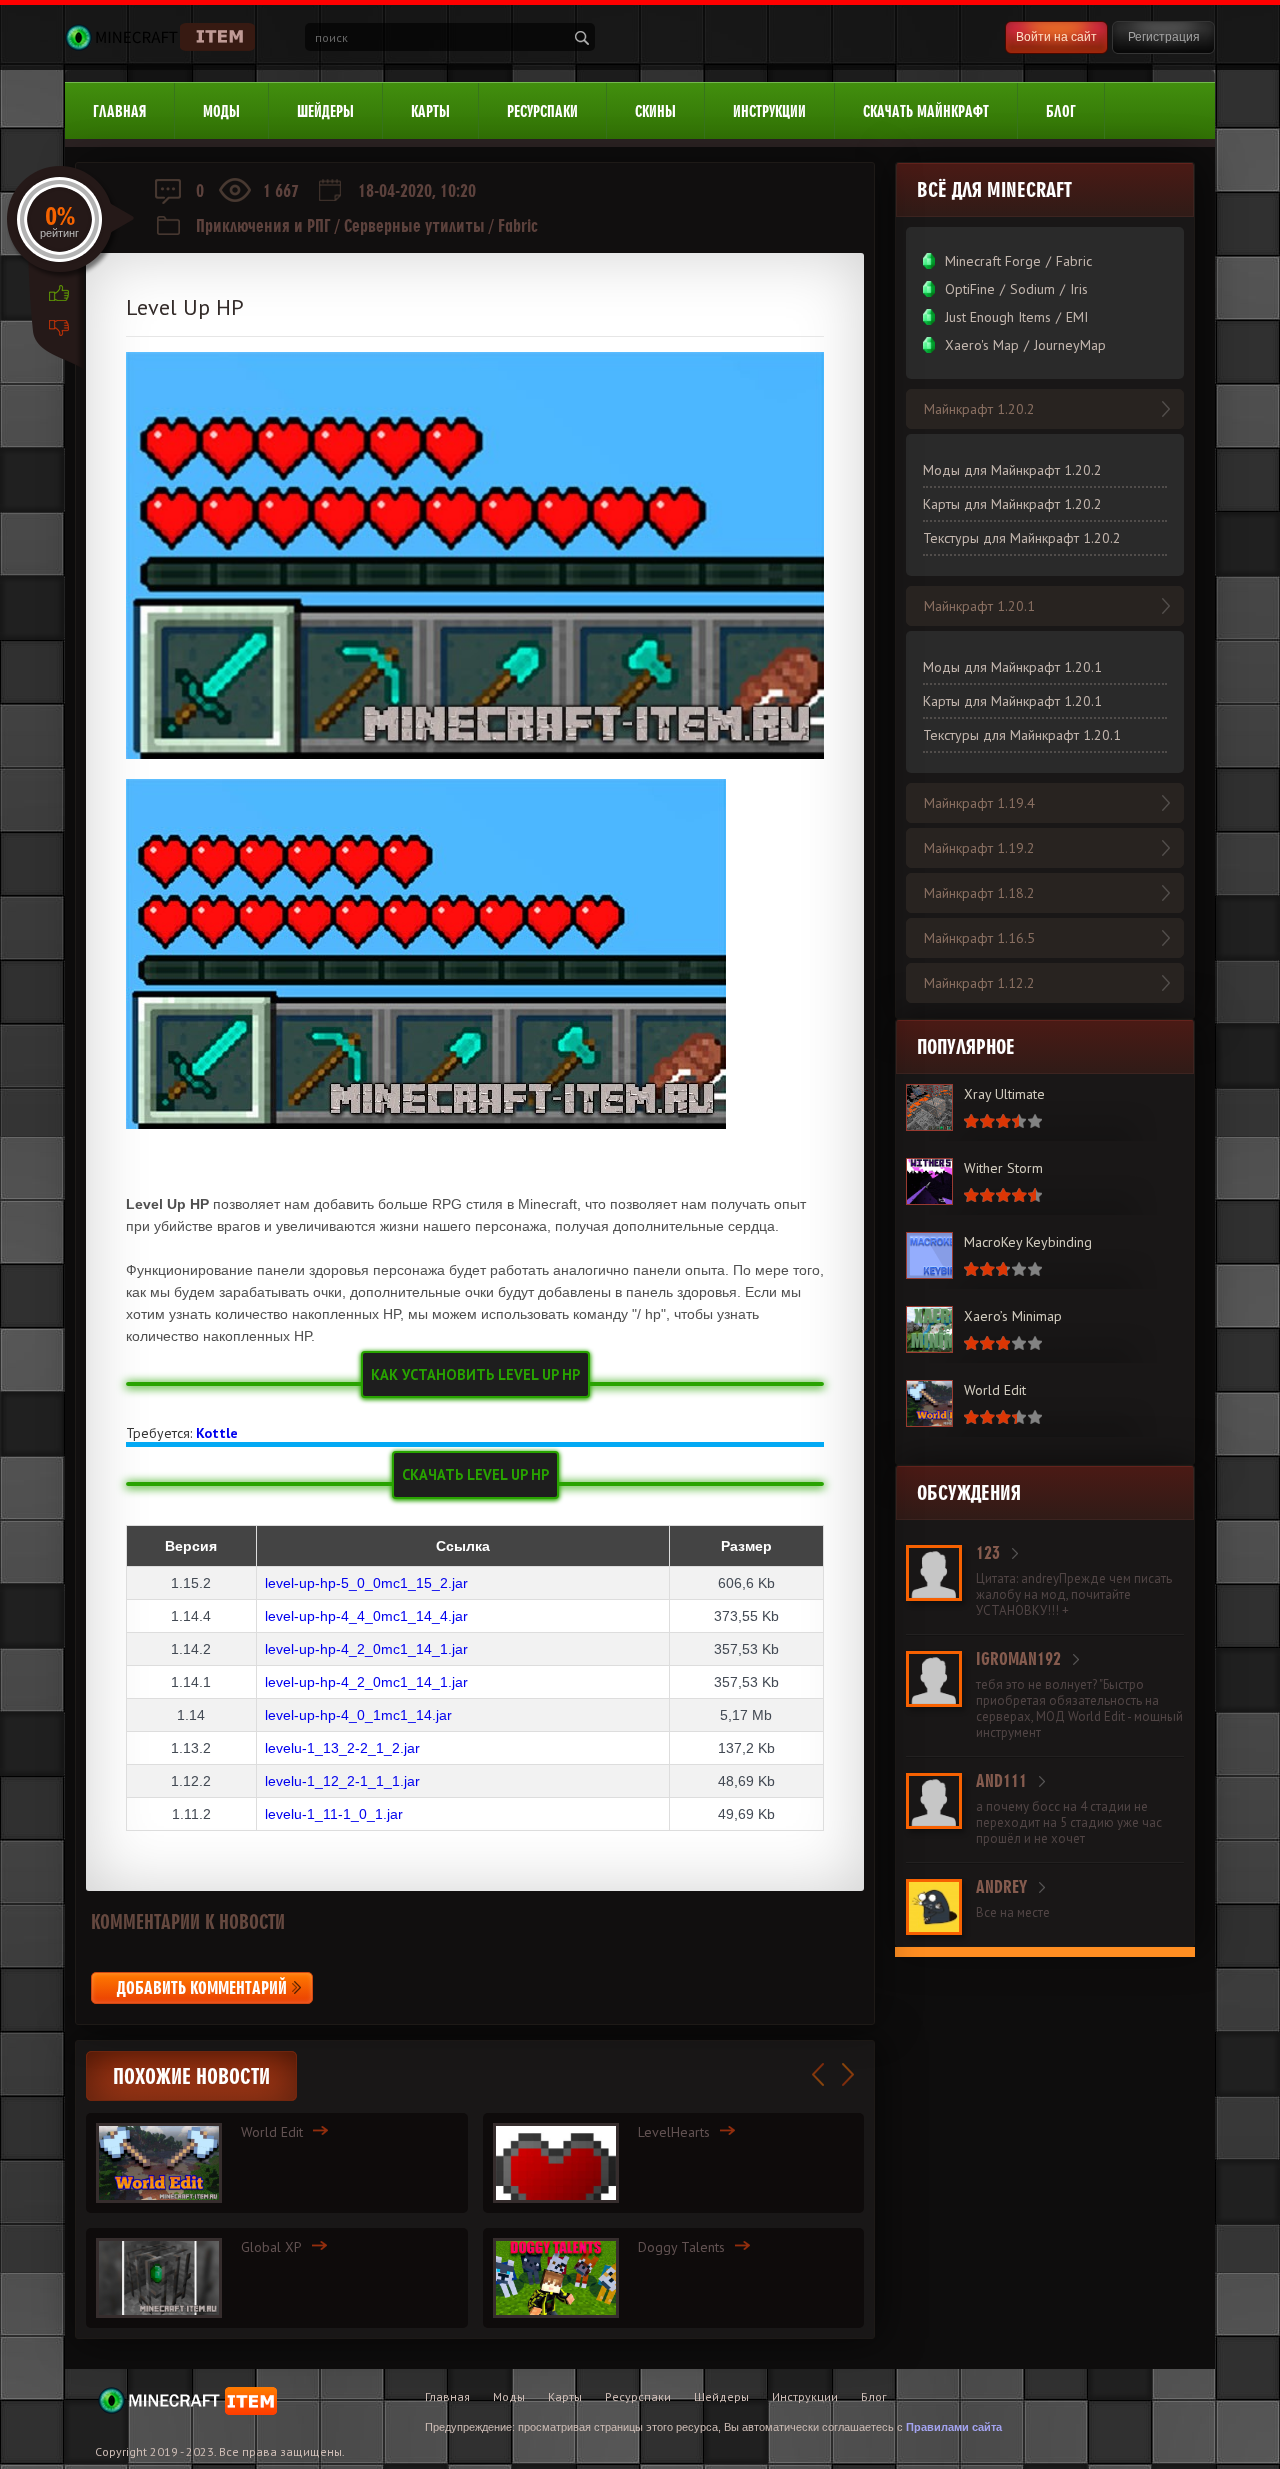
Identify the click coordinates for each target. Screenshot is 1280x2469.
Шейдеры (325, 111)
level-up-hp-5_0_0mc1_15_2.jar (366, 1583)
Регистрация (1164, 37)
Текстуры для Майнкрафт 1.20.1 (1022, 735)
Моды (221, 111)
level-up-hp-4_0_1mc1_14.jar (358, 1715)
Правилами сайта (954, 2427)
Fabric (518, 225)
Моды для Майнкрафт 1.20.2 (1012, 470)
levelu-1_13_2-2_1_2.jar (342, 1748)
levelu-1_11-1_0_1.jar (334, 1814)
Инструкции (769, 111)
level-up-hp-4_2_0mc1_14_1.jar (366, 1649)
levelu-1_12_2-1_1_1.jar (342, 1781)
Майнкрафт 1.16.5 (979, 938)
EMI (1077, 317)
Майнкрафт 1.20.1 (979, 606)
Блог (1061, 111)
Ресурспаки (542, 111)
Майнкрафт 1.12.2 (979, 983)
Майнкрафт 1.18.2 (979, 893)
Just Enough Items (998, 317)
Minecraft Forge (993, 261)
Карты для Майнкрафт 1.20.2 (1012, 504)
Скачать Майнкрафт (926, 111)
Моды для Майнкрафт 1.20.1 (1012, 667)
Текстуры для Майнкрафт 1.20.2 (1022, 538)
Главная (119, 111)
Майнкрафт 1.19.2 (979, 848)
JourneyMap (1070, 345)
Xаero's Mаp (982, 345)
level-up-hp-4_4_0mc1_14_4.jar (366, 1616)
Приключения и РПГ (263, 225)
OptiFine (970, 289)
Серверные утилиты (414, 225)
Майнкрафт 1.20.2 (979, 409)
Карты (430, 111)
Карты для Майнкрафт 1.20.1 (1012, 701)
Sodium (1032, 289)
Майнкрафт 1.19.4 (979, 803)
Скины (655, 111)
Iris (1079, 289)
